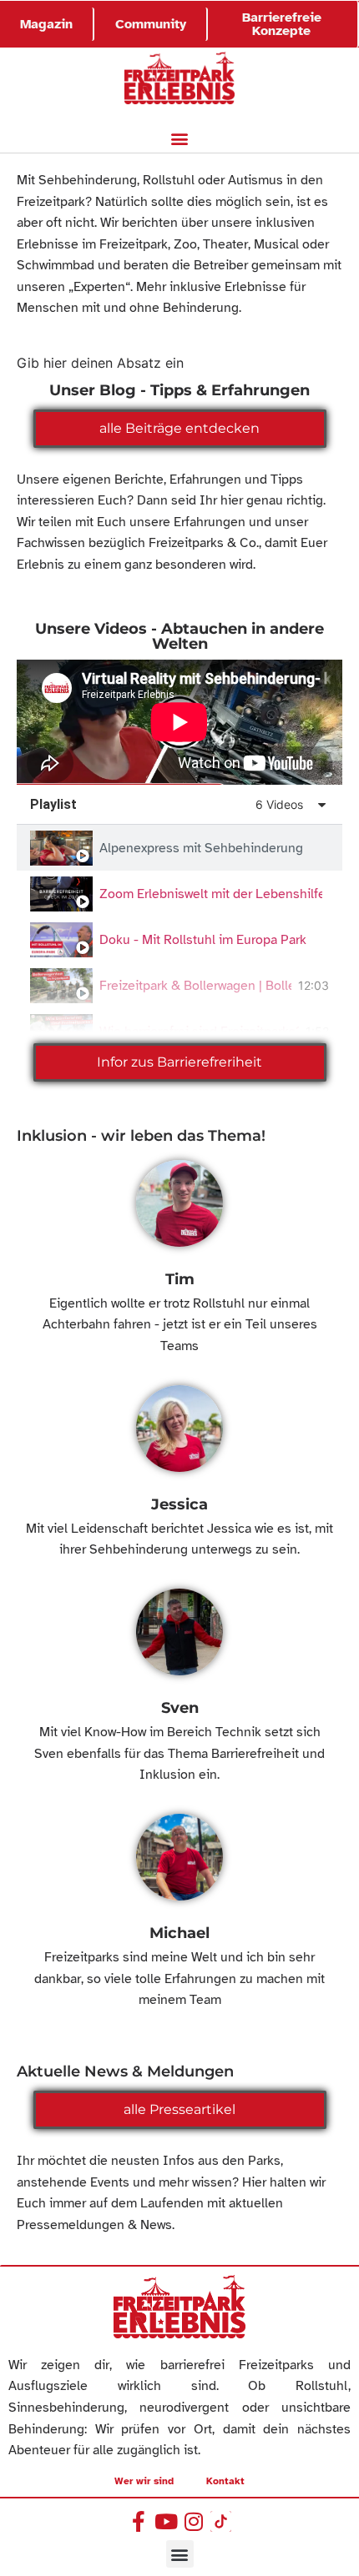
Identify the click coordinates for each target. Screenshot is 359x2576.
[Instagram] (193, 2521)
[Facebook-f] (138, 2521)
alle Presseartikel (179, 2109)
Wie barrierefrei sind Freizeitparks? (199, 1032)
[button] (180, 139)
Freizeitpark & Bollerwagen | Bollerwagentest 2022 (195, 986)
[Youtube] (166, 2521)
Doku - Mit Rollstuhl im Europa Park (203, 940)
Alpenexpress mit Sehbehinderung (201, 848)
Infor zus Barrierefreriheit (179, 1062)
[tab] (179, 848)
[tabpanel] (179, 722)
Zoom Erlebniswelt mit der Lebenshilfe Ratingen (211, 894)
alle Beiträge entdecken (179, 428)
